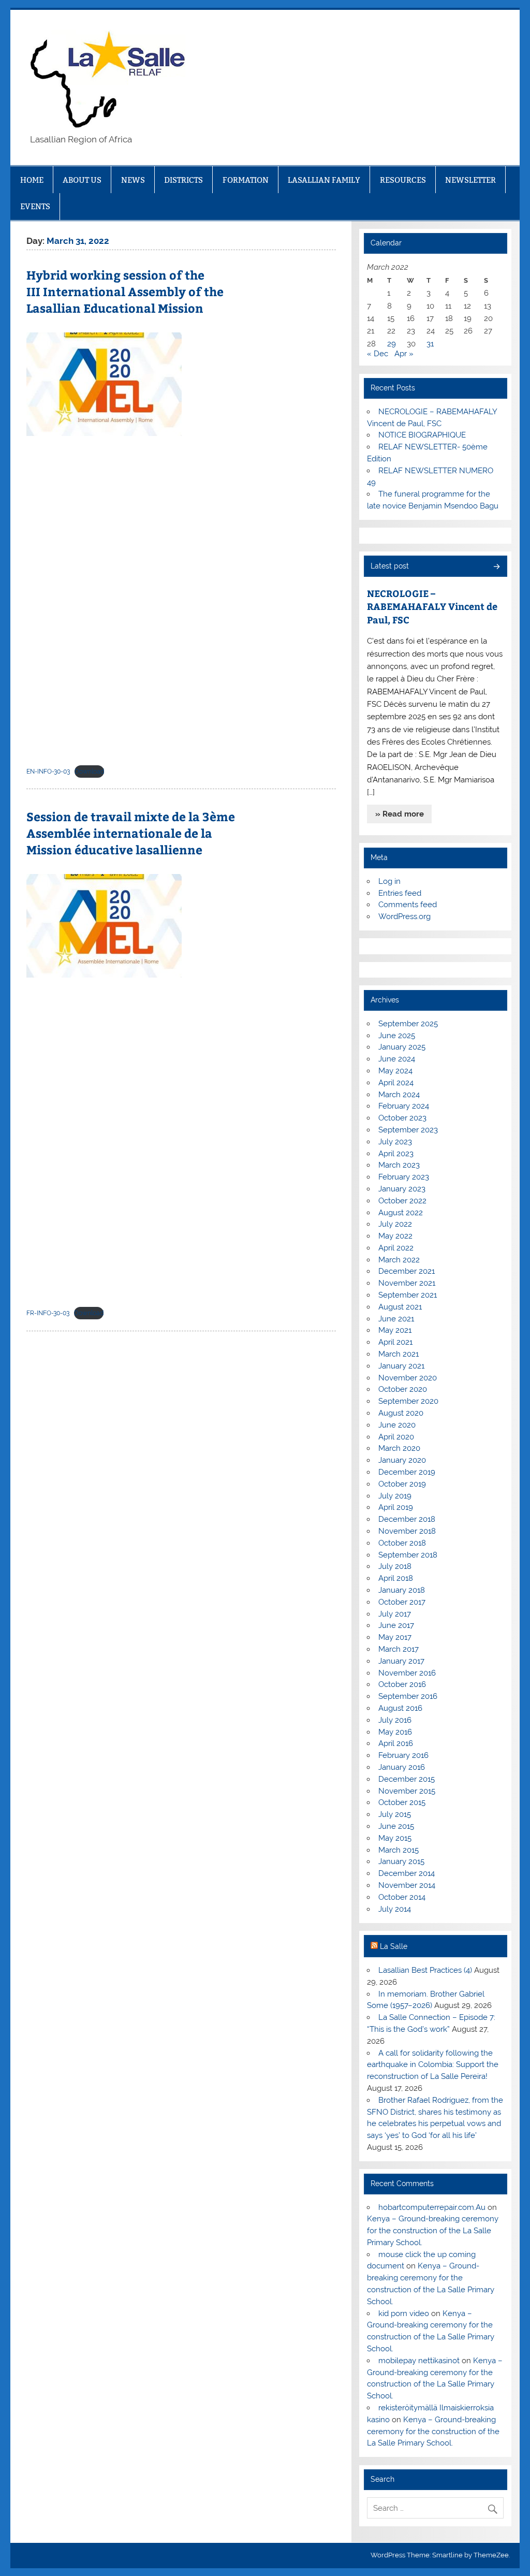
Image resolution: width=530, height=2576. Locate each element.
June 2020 (397, 1425)
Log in (389, 881)
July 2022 (395, 1224)
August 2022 (401, 1213)
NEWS (133, 180)
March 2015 (399, 1850)
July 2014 (395, 1909)
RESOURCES (403, 180)
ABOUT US (82, 180)
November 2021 (407, 1283)
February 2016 (403, 1755)
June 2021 (396, 1319)
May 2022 (395, 1236)
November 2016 (407, 1673)
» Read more (400, 814)
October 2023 (402, 1118)
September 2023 (408, 1130)
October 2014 (402, 1897)
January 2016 (402, 1767)
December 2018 (407, 1519)
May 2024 (395, 1071)
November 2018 (407, 1531)
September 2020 (408, 1401)
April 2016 (396, 1743)
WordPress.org (404, 916)
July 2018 (395, 1566)
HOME (32, 180)
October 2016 (402, 1684)
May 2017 (395, 1637)
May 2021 (395, 1330)
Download (89, 772)
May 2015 (395, 1838)
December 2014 (407, 1873)
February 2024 (404, 1106)
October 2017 (402, 1602)
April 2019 (396, 1507)
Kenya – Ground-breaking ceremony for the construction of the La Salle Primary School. (433, 2231)
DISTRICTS (183, 180)
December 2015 (407, 1779)
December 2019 (407, 1472)
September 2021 (408, 1295)
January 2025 (402, 1047)
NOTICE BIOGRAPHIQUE (422, 435)
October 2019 (402, 1484)
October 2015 (402, 1802)
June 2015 (396, 1826)
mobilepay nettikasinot (419, 2361)
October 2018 (402, 1543)
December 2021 (407, 1271)
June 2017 (396, 1625)
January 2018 (402, 1590)
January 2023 (402, 1189)
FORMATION (246, 180)
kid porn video (404, 2313)
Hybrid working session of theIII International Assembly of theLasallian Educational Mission (125, 291)
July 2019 (395, 1496)
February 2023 (404, 1177)
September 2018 (408, 1555)
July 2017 (395, 1614)
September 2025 (408, 1024)
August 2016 (400, 1708)
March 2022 (399, 1260)
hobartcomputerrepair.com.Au (432, 2207)
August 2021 (400, 1307)
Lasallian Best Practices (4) (425, 1970)
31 (430, 344)
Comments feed (408, 905)
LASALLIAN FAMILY (324, 180)
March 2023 (399, 1165)
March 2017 (399, 1649)
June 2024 (397, 1059)
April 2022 (396, 1248)
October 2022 (402, 1201)
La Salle (394, 1946)
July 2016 (395, 1720)
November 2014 (407, 1885)
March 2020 (399, 1448)
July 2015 (395, 1814)
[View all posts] (496, 567)
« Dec (378, 354)
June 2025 (397, 1036)
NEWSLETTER (470, 180)
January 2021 (401, 1366)
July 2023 (395, 1142)
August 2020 (401, 1413)
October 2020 (403, 1389)
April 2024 (396, 1083)
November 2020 (408, 1378)
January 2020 (402, 1460)
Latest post (390, 566)
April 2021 (395, 1342)
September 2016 (408, 1696)
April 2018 (396, 1578)
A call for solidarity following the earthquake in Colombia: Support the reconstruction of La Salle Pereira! (433, 2065)
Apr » (404, 354)
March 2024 (399, 1095)
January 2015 (401, 1861)
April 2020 (396, 1437)
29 (392, 344)
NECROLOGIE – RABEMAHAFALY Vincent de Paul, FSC (432, 606)
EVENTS (35, 206)
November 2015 (407, 1791)
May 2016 (395, 1732)
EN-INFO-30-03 (48, 772)
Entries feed (400, 893)
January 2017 (401, 1661)
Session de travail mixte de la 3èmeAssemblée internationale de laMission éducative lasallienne (131, 833)
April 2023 (396, 1154)
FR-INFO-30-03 (48, 1313)
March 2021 (399, 1354)
